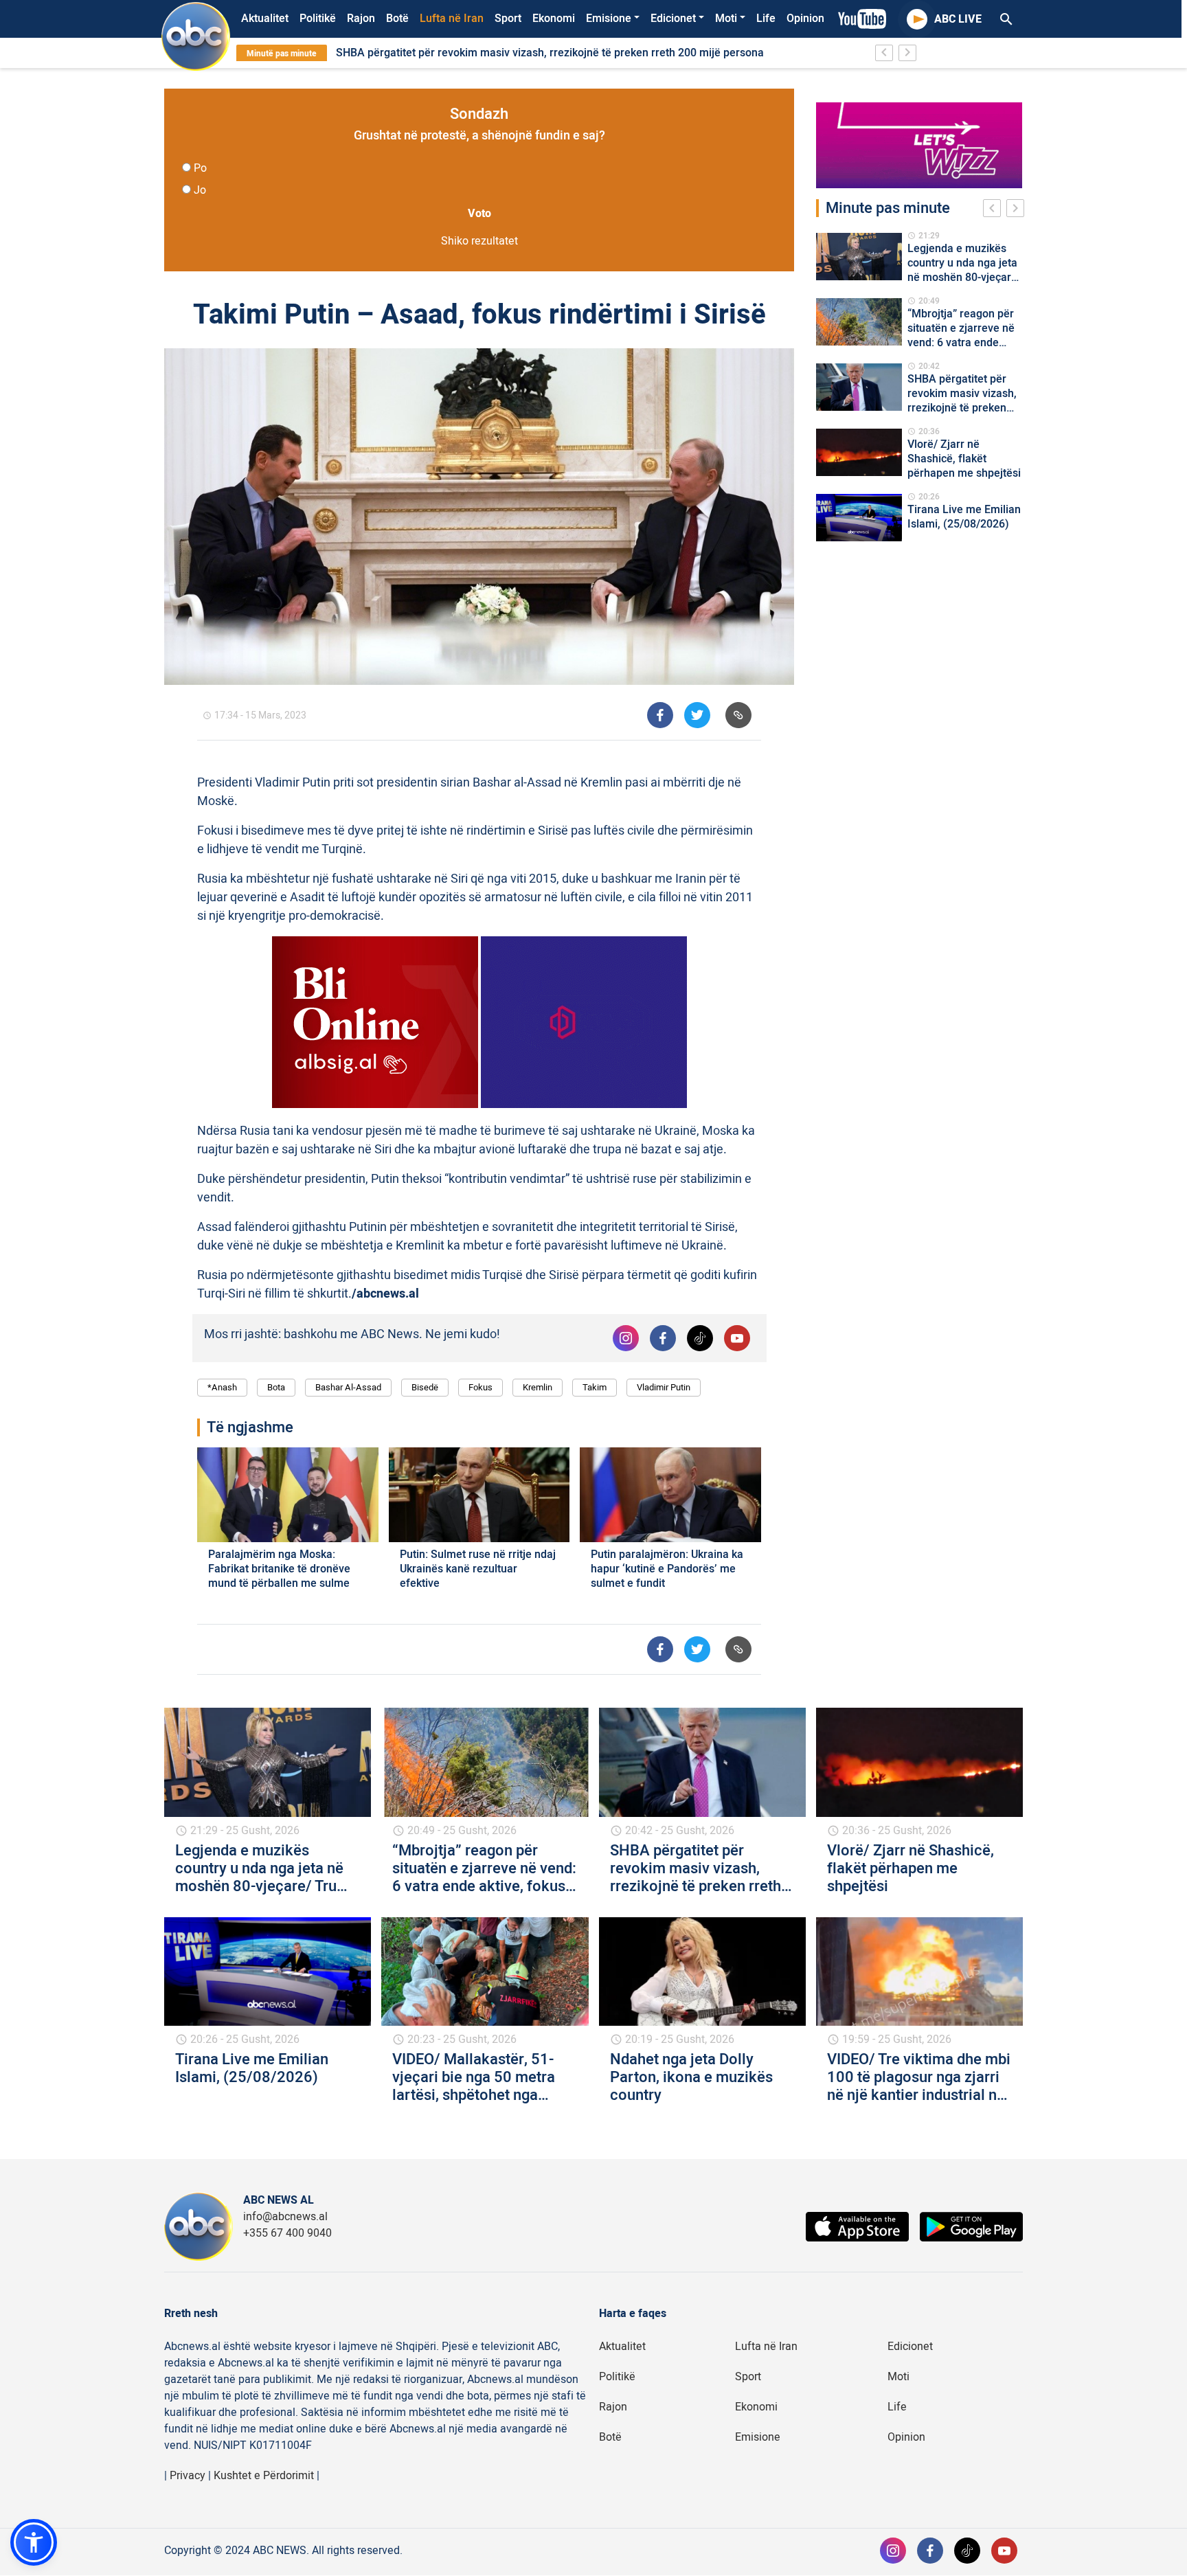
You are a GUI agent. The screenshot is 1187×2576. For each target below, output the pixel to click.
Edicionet (673, 19)
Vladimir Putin (664, 1387)
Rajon (361, 19)
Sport (508, 19)
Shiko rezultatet (479, 241)
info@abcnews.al (285, 2217)
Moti (726, 19)
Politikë (318, 19)
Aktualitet (265, 19)
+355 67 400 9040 (287, 2233)
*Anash (222, 1387)
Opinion (805, 19)
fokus (481, 1387)
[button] (34, 2542)
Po (200, 168)
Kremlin (538, 1387)
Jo (200, 190)
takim (595, 1387)
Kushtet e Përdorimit (264, 2476)
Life (766, 19)
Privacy (188, 2476)
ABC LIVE (958, 19)
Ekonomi (554, 19)
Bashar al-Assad (348, 1387)
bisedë (425, 1387)
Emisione (609, 19)
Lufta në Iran (452, 19)
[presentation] (995, 210)
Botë (397, 19)
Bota (276, 1387)
